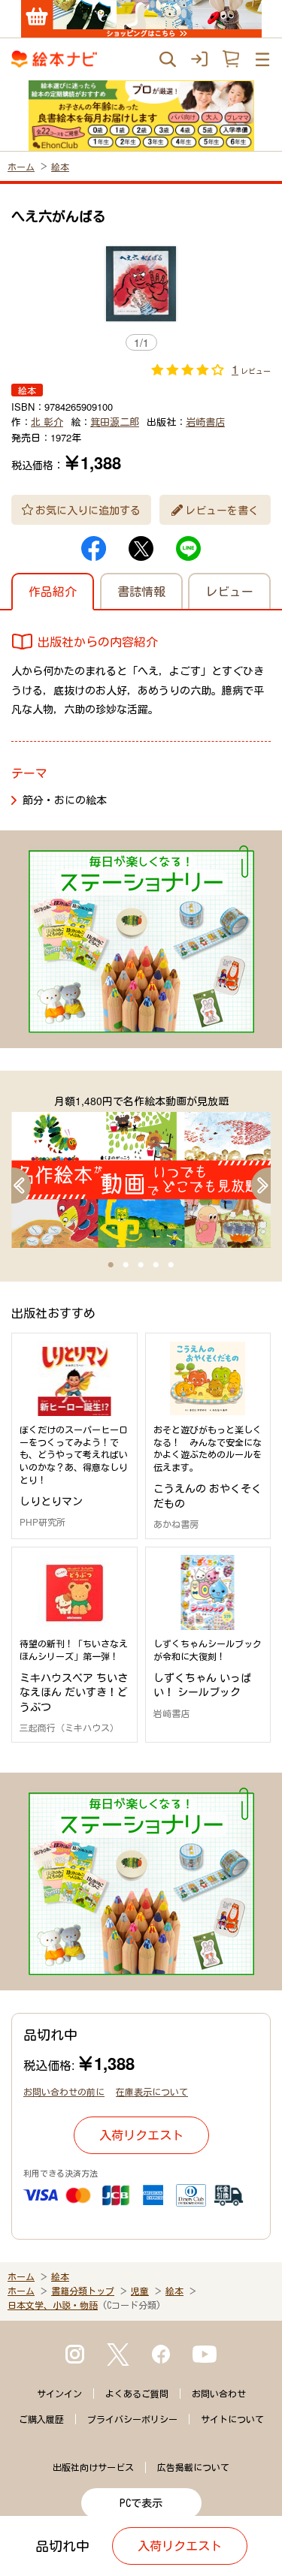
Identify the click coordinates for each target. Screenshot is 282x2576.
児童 (140, 2291)
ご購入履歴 (41, 2419)
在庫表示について (152, 2091)
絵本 (60, 166)
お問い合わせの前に (64, 2091)
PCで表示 (141, 2503)
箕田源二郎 (115, 422)
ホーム (21, 166)
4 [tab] (156, 1265)
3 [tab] (141, 1265)
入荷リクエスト (141, 2135)
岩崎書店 (205, 422)
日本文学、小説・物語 (53, 2305)
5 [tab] (171, 1265)
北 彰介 (47, 422)
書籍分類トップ (83, 2291)
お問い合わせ (219, 2394)
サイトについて (232, 2419)
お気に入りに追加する (88, 510)
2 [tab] (126, 1265)
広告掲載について (193, 2467)
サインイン (59, 2394)
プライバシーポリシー (132, 2419)
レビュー (229, 591)
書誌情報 (141, 591)
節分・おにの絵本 (65, 800)
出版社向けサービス (93, 2467)
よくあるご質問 (137, 2394)
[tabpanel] (141, 1170)
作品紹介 (53, 591)
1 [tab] (111, 1265)
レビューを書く (222, 510)
